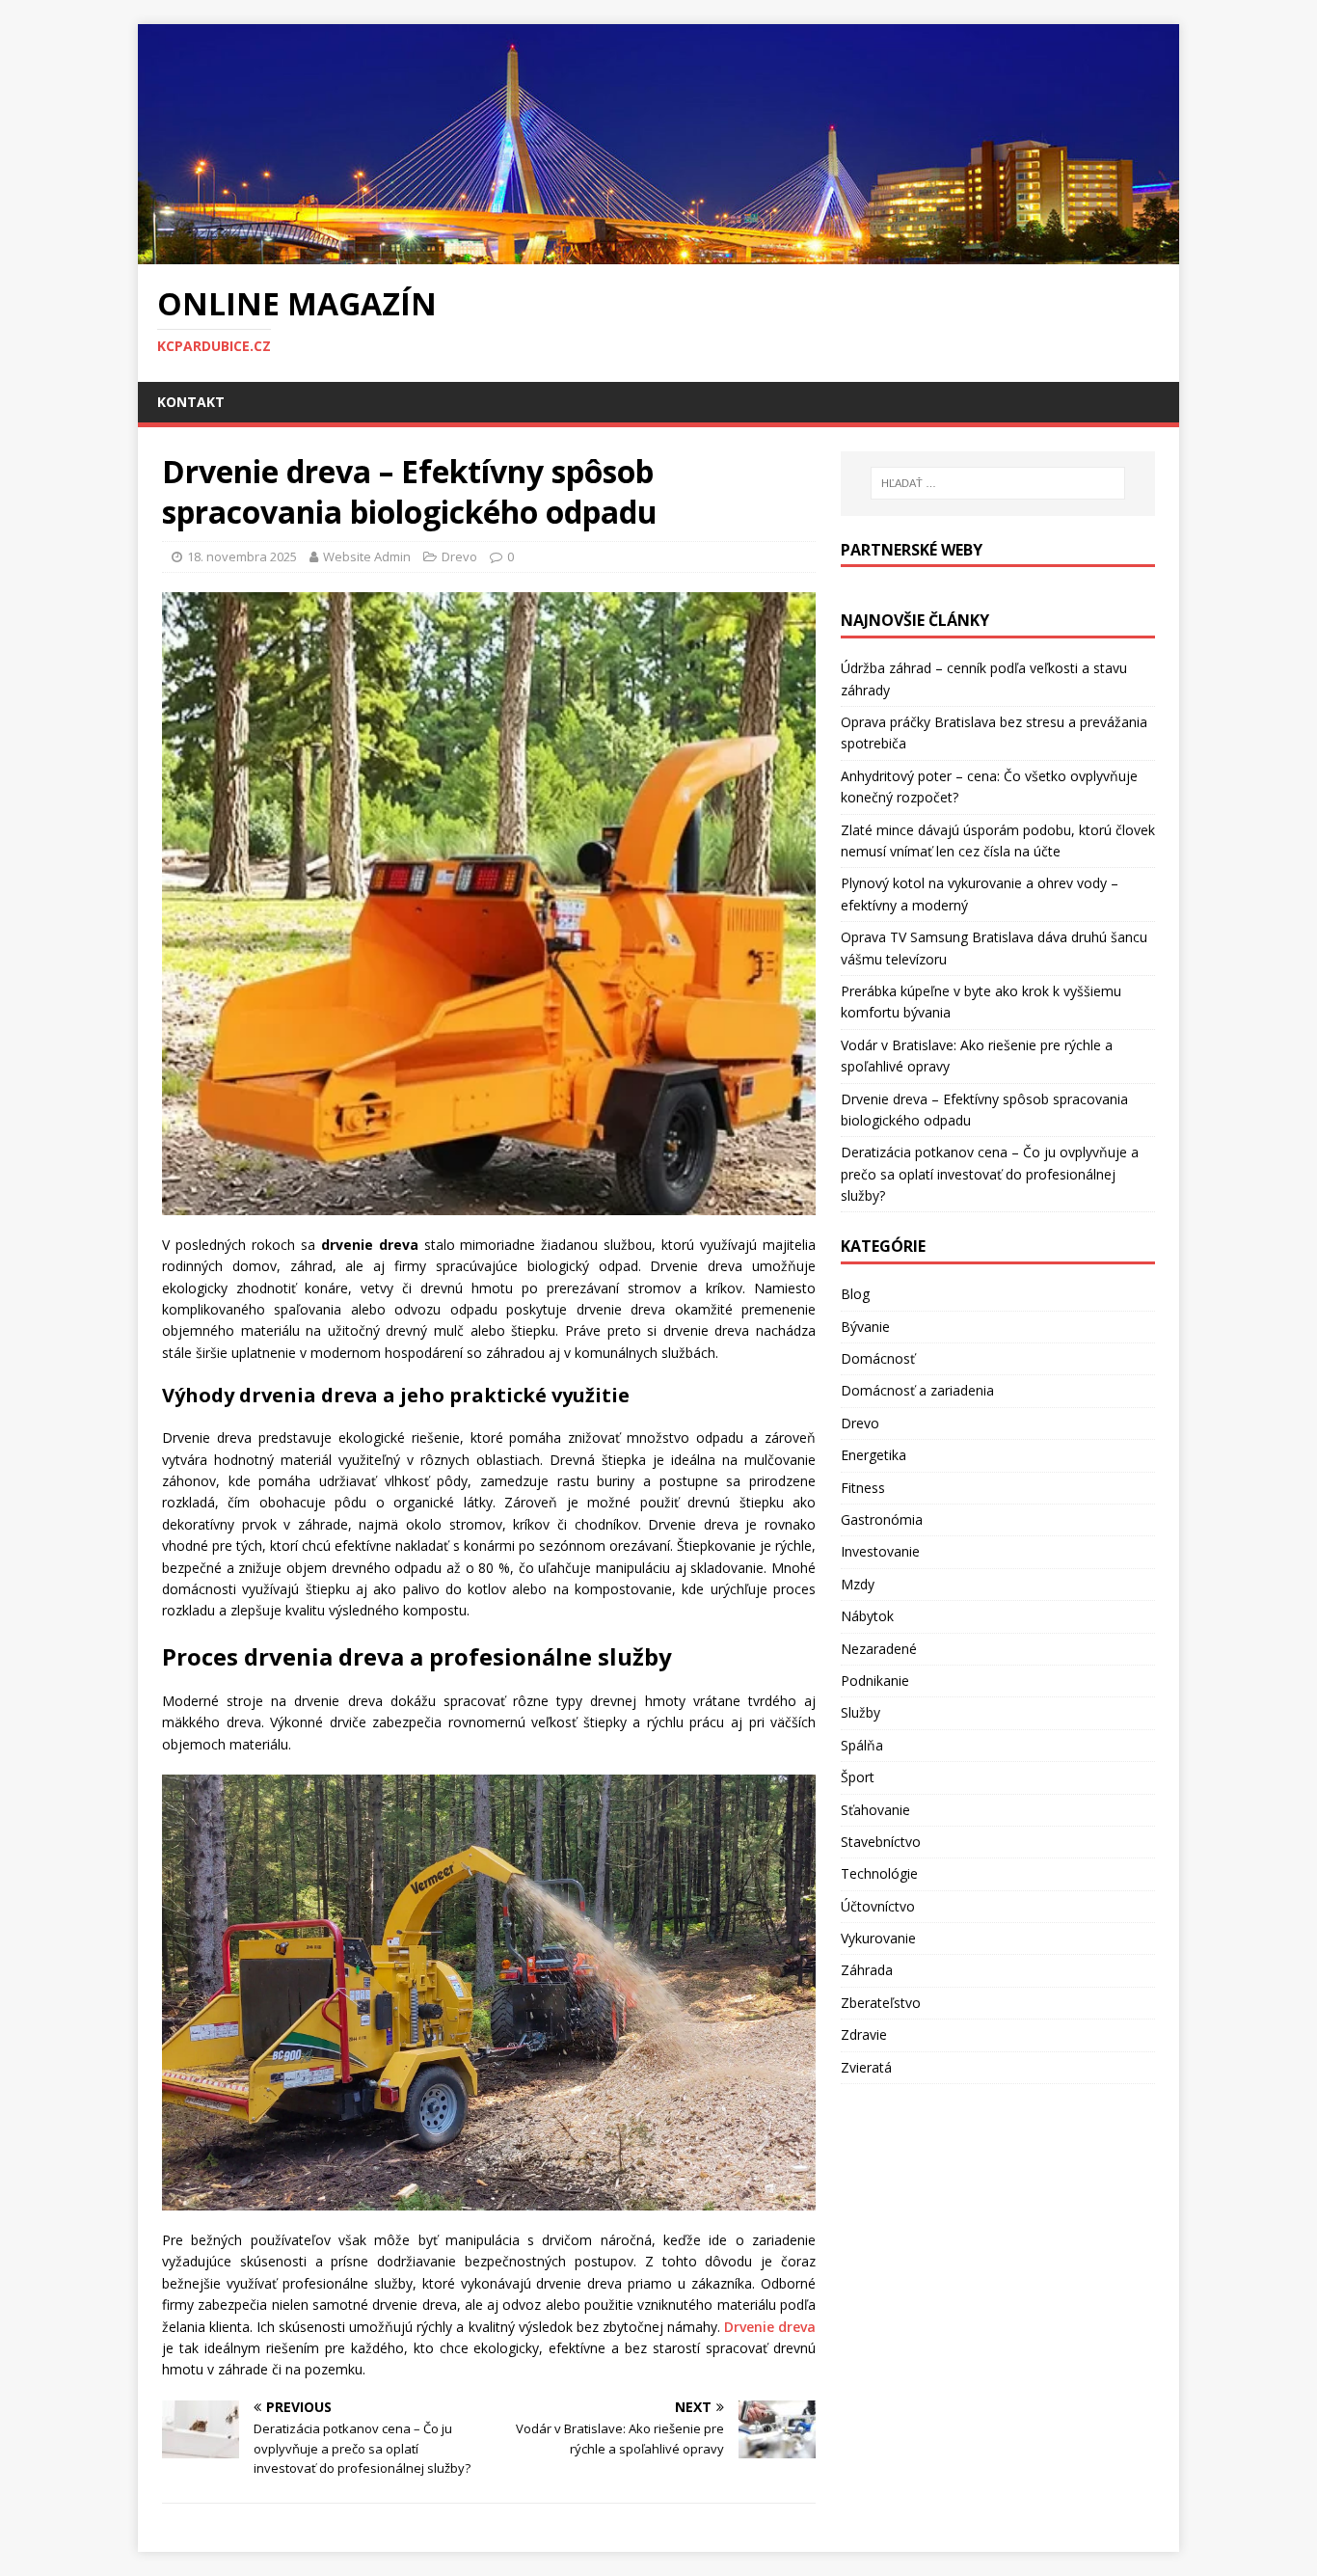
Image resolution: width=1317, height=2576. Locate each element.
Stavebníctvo (881, 1842)
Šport (858, 1777)
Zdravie (864, 2034)
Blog (855, 1294)
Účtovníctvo (878, 1906)
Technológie (879, 1873)
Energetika (874, 1455)
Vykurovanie (878, 1938)
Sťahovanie (875, 1810)
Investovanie (880, 1551)
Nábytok (867, 1616)
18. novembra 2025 (242, 556)
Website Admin (367, 556)
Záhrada (867, 1970)
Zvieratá (866, 2067)
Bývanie (865, 1327)
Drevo (459, 556)
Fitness (863, 1488)
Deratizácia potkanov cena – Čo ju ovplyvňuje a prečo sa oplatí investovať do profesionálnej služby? (990, 1174)
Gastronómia (882, 1519)
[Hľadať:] (998, 483)
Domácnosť (878, 1358)
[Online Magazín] (658, 253)
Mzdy (858, 1584)
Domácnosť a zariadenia (917, 1390)
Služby (860, 1712)
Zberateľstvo (881, 2003)
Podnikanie (875, 1681)
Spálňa (862, 1745)
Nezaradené (879, 1649)
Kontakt (191, 402)
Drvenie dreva (770, 2327)
